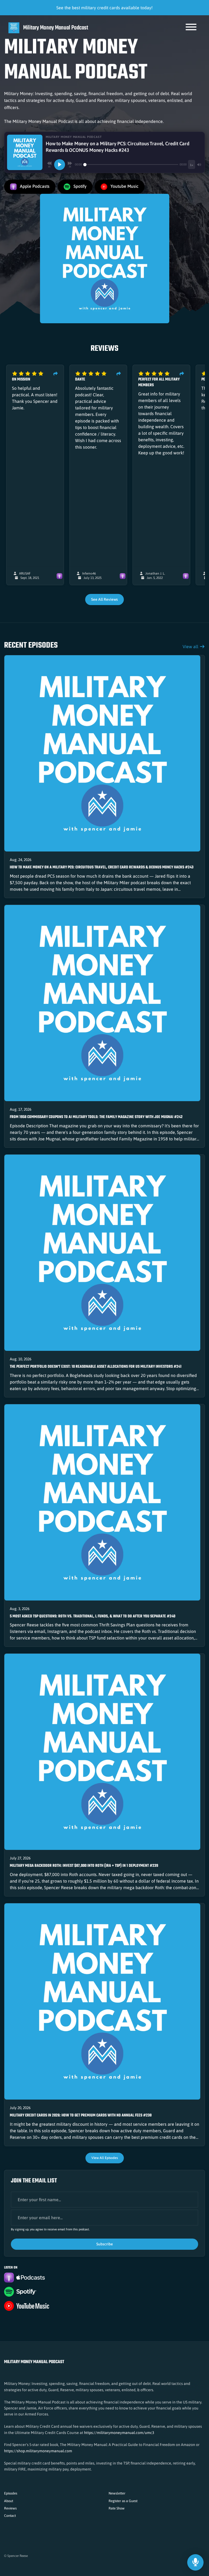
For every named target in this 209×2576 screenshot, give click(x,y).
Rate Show (117, 2508)
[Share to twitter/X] (56, 374)
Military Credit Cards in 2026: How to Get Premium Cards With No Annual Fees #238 (81, 2116)
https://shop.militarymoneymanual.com (38, 2451)
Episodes (11, 2493)
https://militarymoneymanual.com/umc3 (119, 2433)
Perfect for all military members (159, 382)
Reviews (10, 2508)
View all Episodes (105, 2158)
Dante (80, 380)
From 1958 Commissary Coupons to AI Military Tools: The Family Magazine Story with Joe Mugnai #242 (96, 1117)
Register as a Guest (123, 2501)
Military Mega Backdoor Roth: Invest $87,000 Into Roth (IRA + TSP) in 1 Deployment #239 (84, 1866)
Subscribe (105, 2244)
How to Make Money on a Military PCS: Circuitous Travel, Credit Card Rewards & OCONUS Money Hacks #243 (102, 867)
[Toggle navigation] (191, 28)
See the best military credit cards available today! (104, 8)
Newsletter (117, 2493)
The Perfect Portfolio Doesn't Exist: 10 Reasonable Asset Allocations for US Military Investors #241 (96, 1367)
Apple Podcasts (34, 186)
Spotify (79, 186)
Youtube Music (124, 186)
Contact (10, 2516)
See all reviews (104, 599)
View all (191, 647)
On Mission (21, 380)
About (9, 2501)
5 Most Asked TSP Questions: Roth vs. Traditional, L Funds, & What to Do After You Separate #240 (93, 1616)
